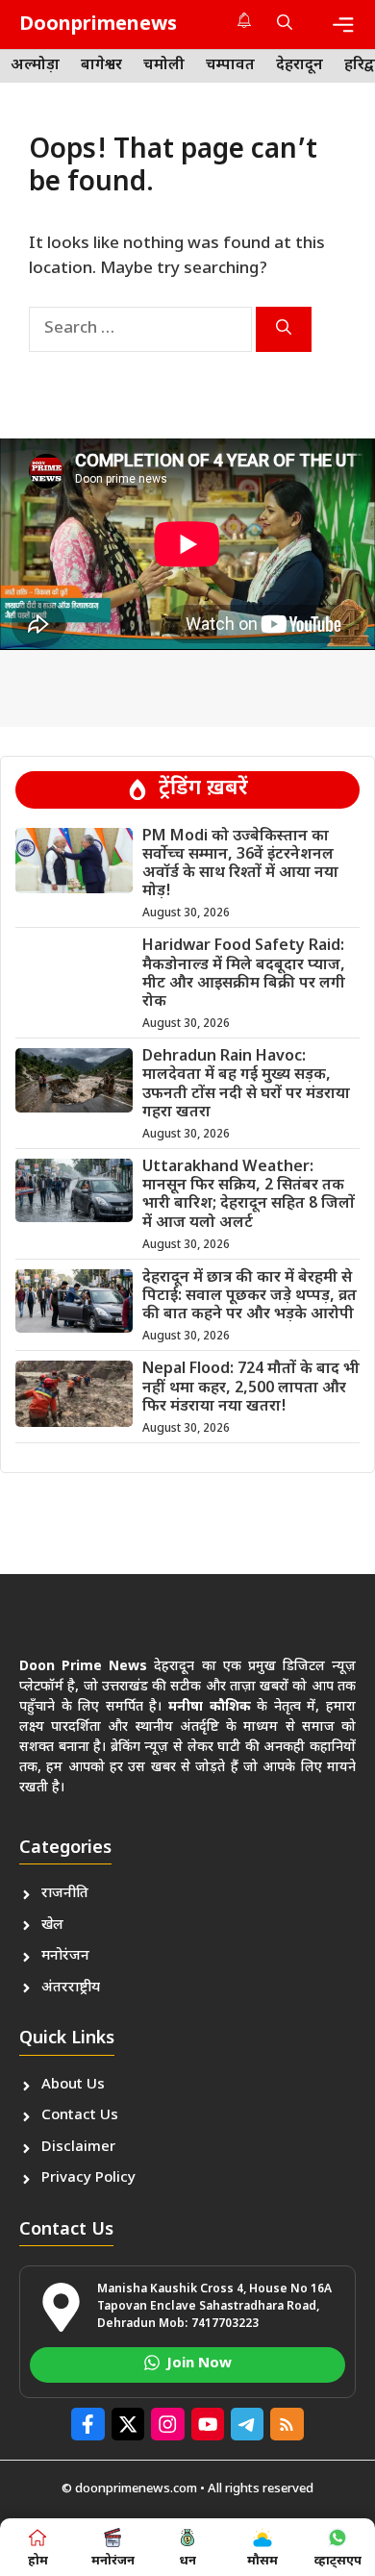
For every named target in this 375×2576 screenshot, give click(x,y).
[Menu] (343, 25)
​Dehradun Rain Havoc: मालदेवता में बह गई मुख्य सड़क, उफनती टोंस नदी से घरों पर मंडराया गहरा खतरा (246, 1085)
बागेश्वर (101, 66)
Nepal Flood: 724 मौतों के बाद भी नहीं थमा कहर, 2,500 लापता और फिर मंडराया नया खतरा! (251, 1388)
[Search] (284, 329)
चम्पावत (230, 66)
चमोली (164, 66)
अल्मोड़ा (35, 66)
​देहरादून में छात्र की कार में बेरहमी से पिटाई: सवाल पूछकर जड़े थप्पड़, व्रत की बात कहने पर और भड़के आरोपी (250, 1297)
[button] (285, 25)
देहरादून (300, 66)
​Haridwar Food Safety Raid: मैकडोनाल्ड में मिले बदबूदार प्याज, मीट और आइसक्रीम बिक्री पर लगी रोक (244, 975)
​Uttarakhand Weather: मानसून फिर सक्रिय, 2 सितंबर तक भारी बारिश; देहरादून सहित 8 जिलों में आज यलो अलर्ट (249, 1196)
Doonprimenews (98, 25)
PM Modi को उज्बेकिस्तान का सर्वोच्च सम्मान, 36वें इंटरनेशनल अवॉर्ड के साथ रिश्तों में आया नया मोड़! (240, 865)
